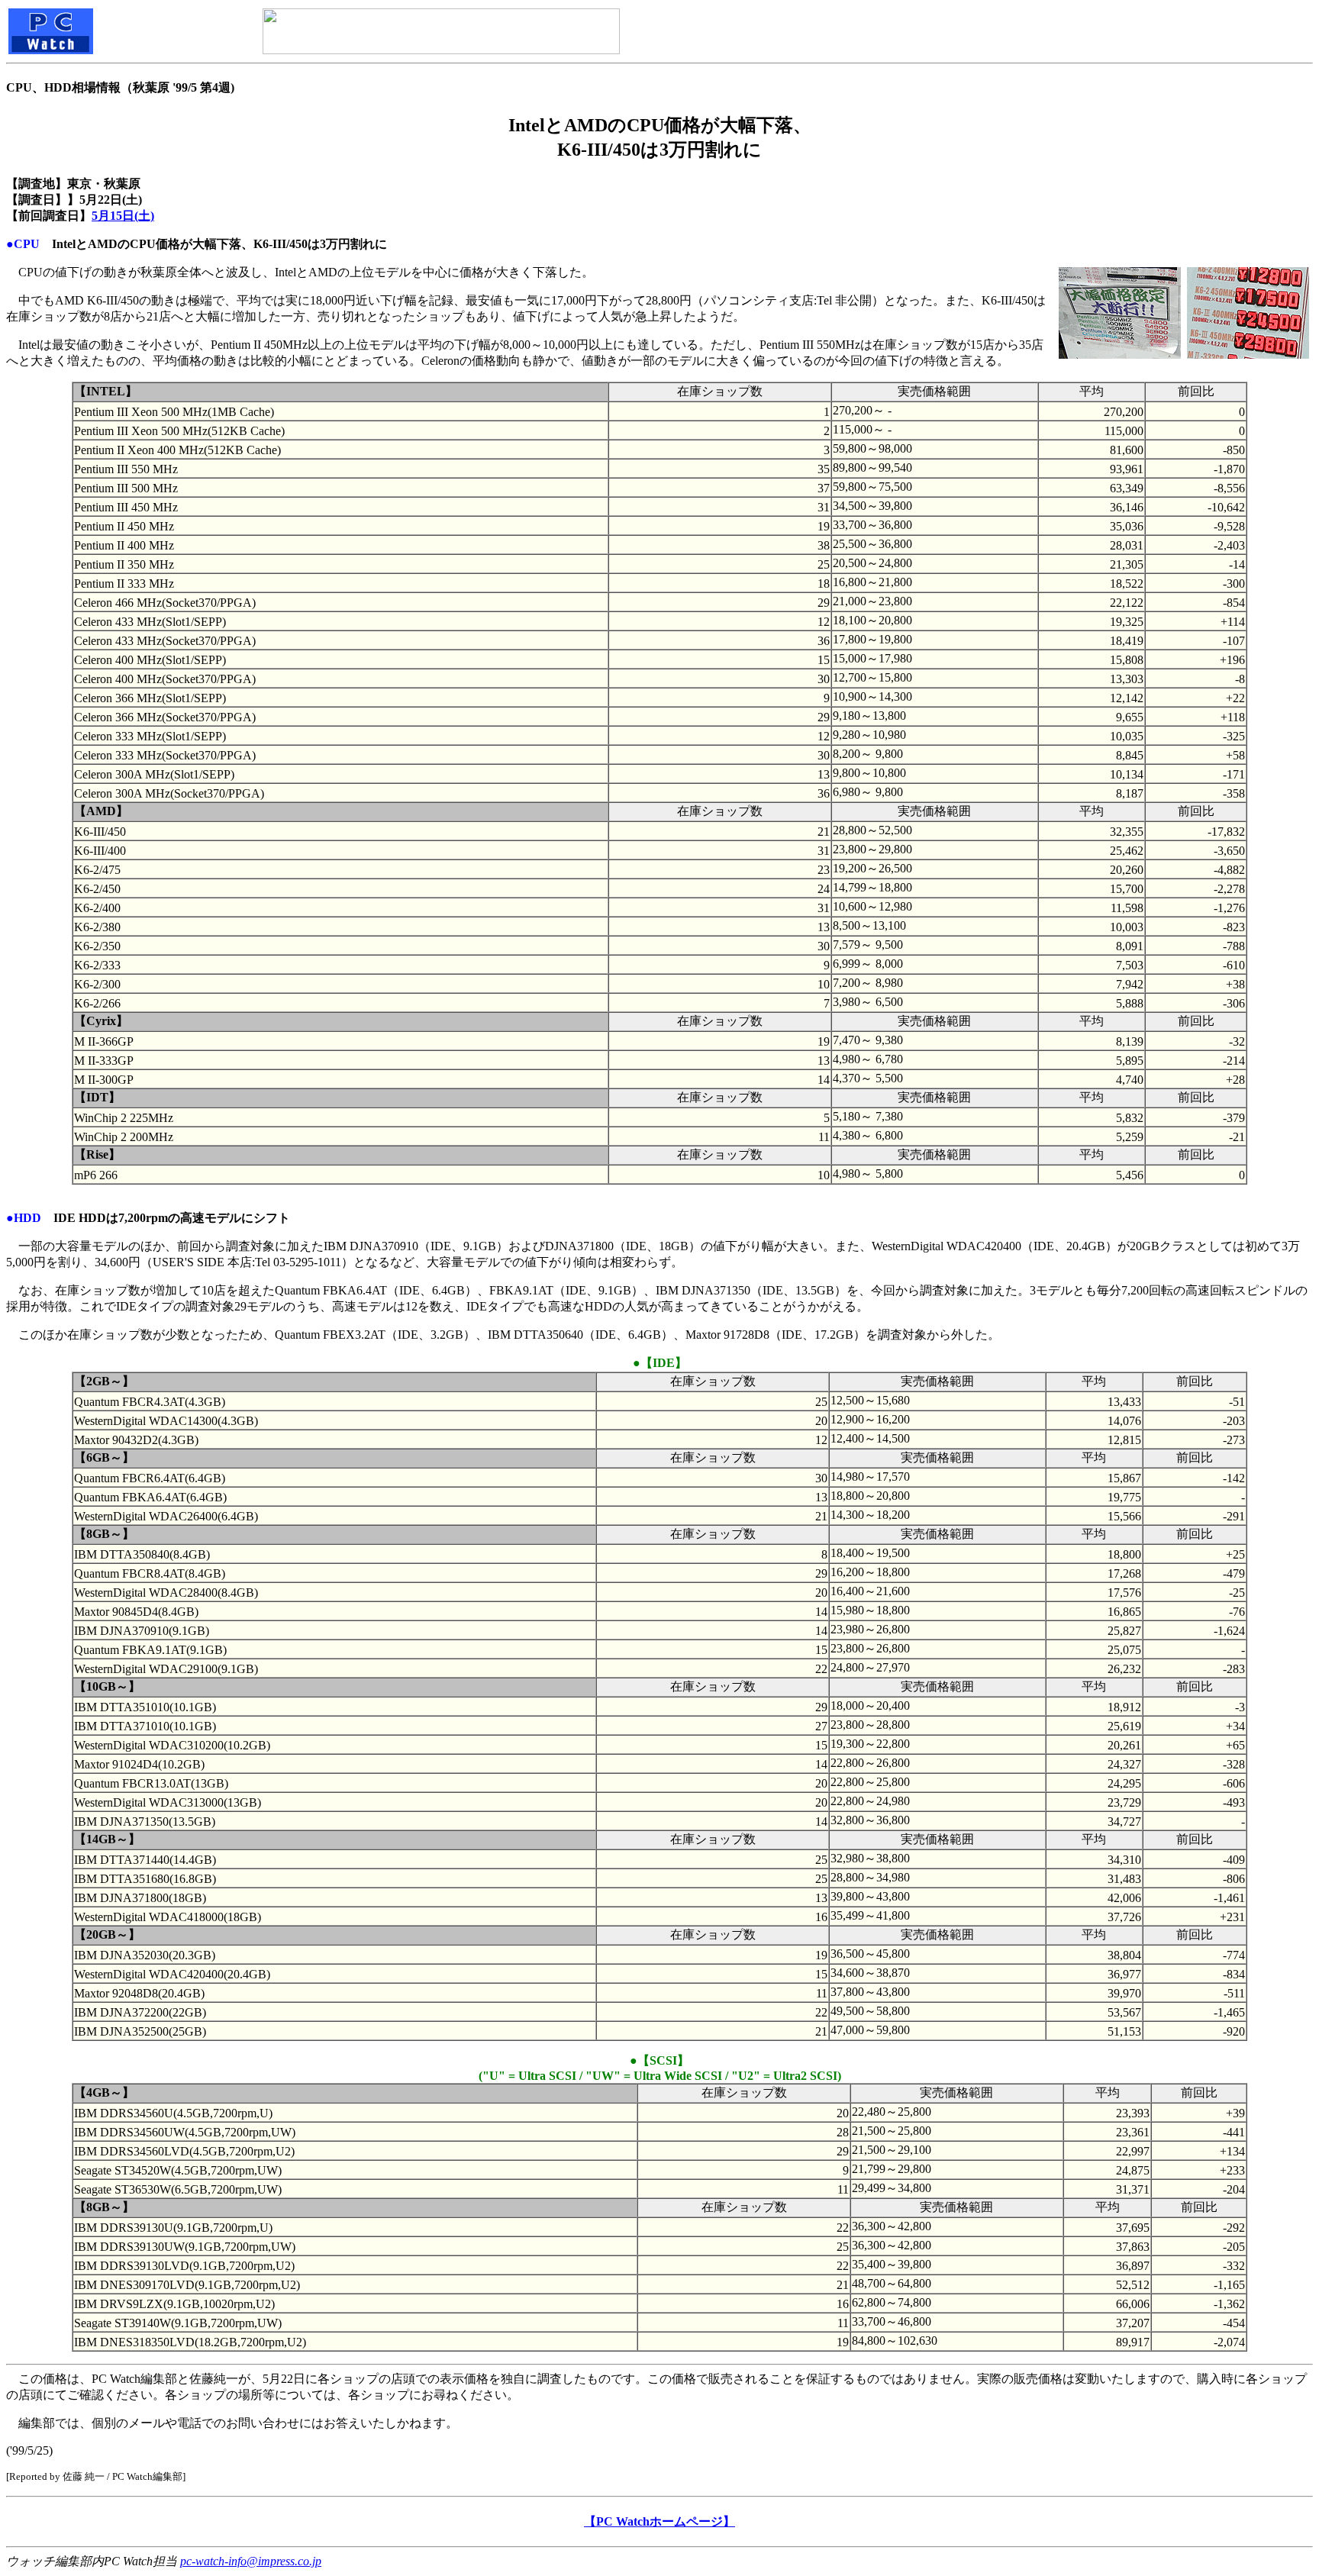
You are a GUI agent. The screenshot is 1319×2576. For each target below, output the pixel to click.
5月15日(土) (123, 216)
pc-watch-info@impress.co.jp (251, 2561)
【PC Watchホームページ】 (659, 2521)
